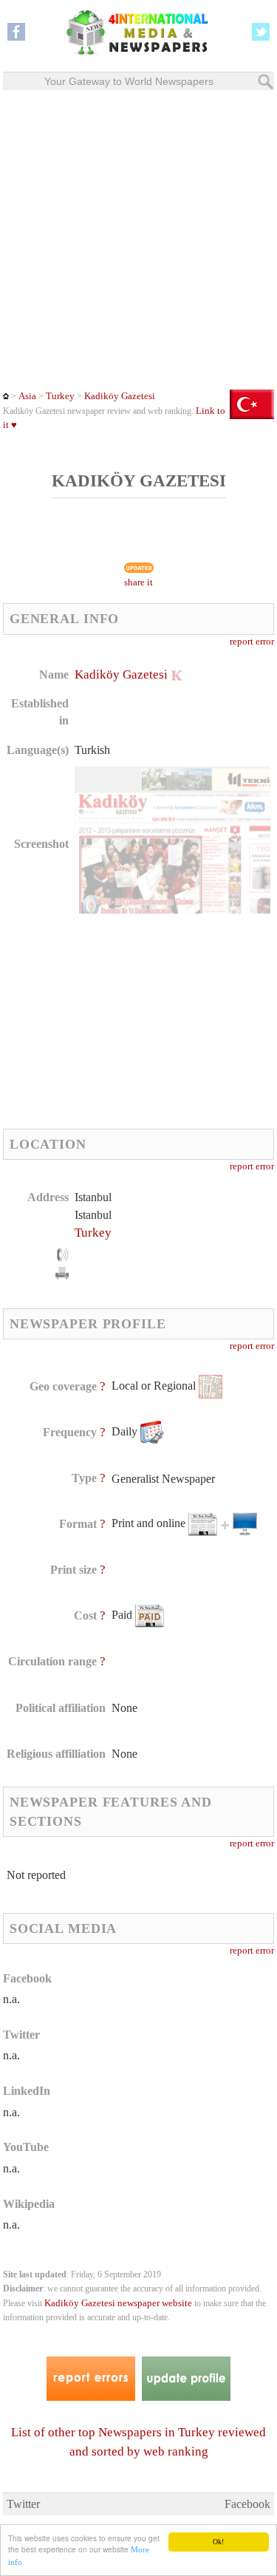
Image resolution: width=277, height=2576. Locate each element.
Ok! (218, 2542)
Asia (27, 396)
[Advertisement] (138, 240)
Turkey (60, 396)
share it (138, 582)
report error (252, 642)
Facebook (247, 2504)
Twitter (23, 2504)
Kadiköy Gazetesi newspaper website (118, 2303)
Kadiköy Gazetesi (120, 396)
